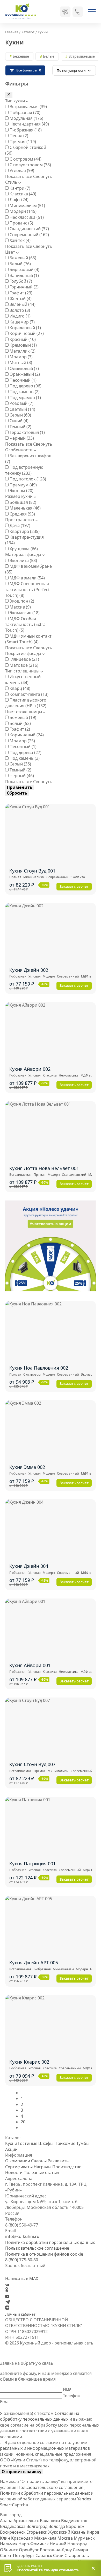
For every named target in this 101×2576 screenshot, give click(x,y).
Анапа (7, 2521)
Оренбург (29, 2550)
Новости (14, 2172)
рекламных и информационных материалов (45, 2448)
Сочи (59, 2555)
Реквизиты (59, 2161)
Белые (49, 56)
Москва (66, 2538)
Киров (93, 2532)
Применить (20, 787)
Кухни (11, 2143)
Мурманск (84, 2538)
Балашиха (51, 2521)
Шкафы (46, 2143)
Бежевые (21, 56)
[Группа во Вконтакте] (7, 2284)
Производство (67, 2167)
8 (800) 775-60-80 (22, 2260)
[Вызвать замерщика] (65, 12)
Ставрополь (77, 2555)
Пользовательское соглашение (37, 2248)
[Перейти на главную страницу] (21, 12)
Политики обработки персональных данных (45, 2493)
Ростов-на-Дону (56, 2550)
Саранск (44, 2555)
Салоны (39, 2161)
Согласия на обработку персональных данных (40, 2416)
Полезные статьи (41, 2172)
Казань (79, 2532)
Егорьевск (37, 2532)
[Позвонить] (78, 12)
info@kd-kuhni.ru (22, 2236)
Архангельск (27, 2521)
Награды (42, 2167)
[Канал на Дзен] (7, 2308)
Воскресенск (13, 2532)
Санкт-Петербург (18, 2555)
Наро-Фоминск (34, 2544)
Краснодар (23, 2538)
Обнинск (9, 2550)
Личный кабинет (20, 2314)
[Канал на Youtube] (7, 2296)
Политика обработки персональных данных (50, 2242)
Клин (6, 2538)
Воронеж (75, 2526)
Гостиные (28, 2143)
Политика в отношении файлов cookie (44, 2254)
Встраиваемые (82, 56)
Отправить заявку (21, 2472)
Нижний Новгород (68, 2544)
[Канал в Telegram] (8, 2302)
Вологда (57, 2526)
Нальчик (9, 2544)
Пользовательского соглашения (51, 2487)
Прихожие (65, 2143)
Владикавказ (13, 2526)
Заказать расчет (74, 887)
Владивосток (74, 2521)
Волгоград (37, 2526)
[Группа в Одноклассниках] (7, 2291)
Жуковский (60, 2532)
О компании (18, 2161)
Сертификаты (19, 2167)
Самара (80, 2550)
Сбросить (17, 793)
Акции (11, 2149)
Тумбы (83, 2143)
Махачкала (46, 2538)
